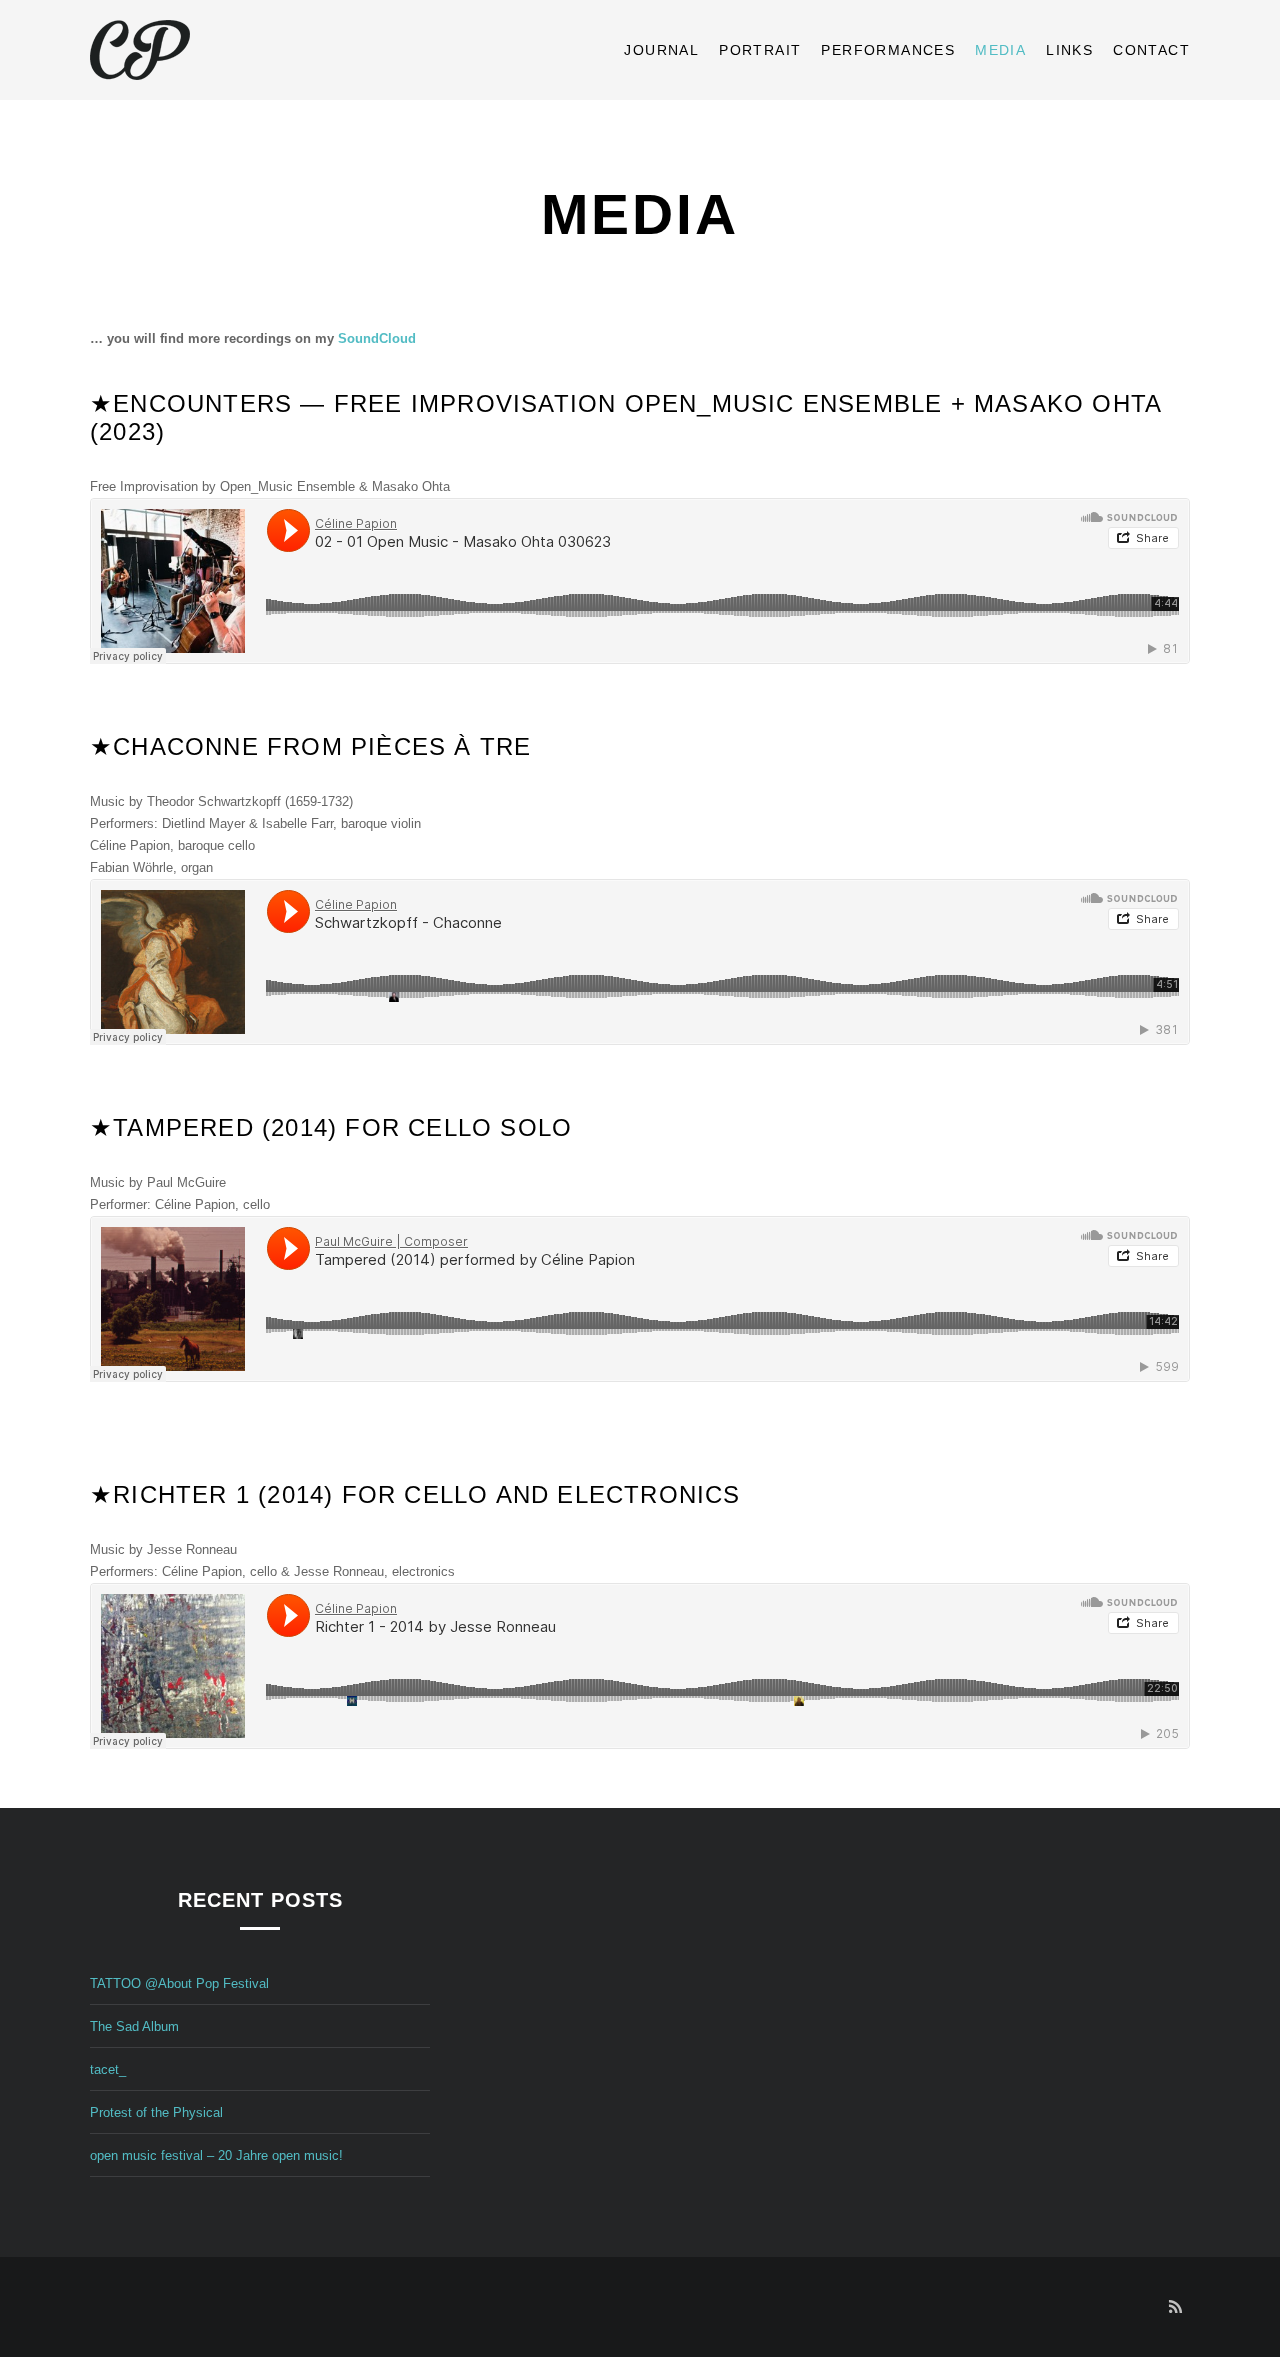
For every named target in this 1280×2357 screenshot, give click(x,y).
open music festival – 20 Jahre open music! (216, 2155)
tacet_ (108, 2069)
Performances (888, 50)
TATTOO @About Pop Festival (179, 1983)
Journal (661, 50)
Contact (1151, 50)
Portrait (760, 50)
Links (1069, 50)
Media (1000, 50)
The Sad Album (134, 2026)
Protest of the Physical (156, 2112)
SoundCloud (377, 338)
